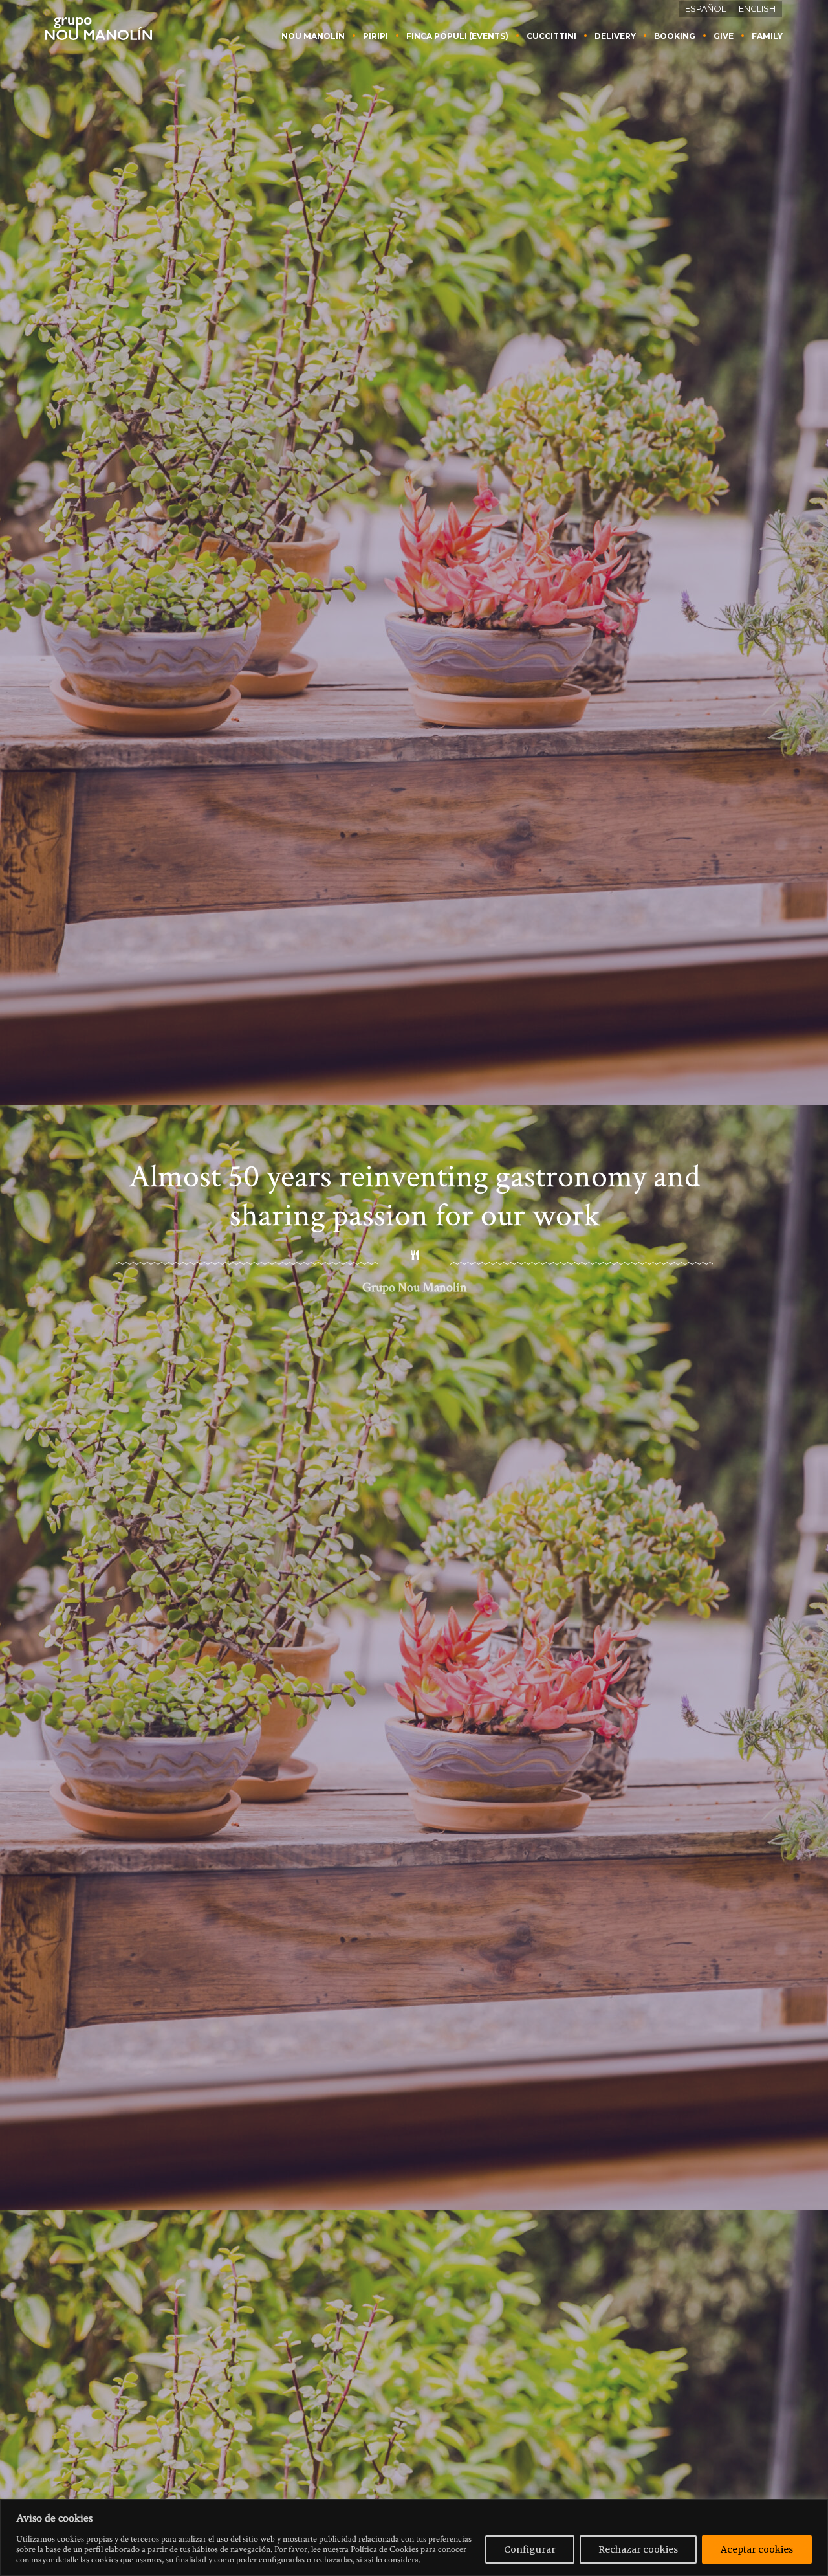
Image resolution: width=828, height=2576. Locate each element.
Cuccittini (551, 36)
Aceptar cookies (757, 2549)
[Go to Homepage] (99, 28)
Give (724, 36)
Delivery (615, 36)
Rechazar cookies (638, 2549)
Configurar (530, 2549)
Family (767, 36)
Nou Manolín (313, 36)
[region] (414, 2537)
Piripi (376, 36)
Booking (675, 36)
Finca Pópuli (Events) (457, 36)
